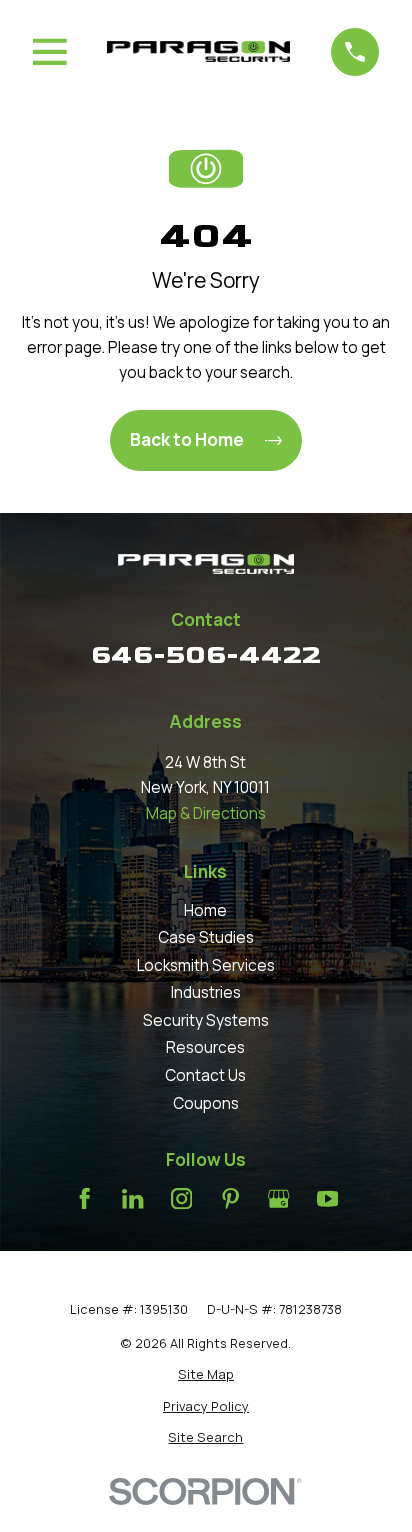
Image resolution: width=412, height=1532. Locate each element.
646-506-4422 (206, 655)
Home (205, 910)
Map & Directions (206, 813)
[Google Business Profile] (278, 1198)
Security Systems (206, 1020)
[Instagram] (181, 1198)
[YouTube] (327, 1198)
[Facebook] (84, 1198)
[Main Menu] (50, 52)
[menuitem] (206, 1375)
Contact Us (205, 1075)
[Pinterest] (230, 1198)
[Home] (198, 51)
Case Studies (206, 937)
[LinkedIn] (132, 1198)
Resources (205, 1047)
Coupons (206, 1103)
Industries (206, 992)
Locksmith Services (206, 965)
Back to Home (187, 439)
